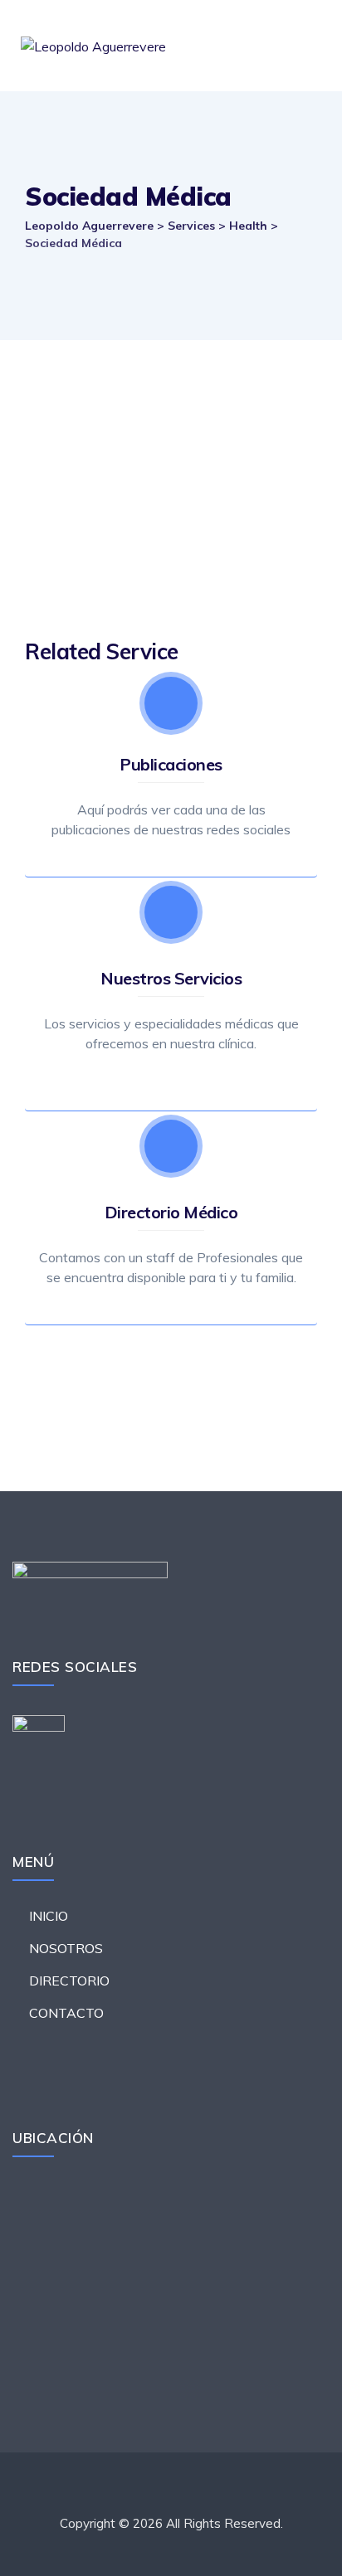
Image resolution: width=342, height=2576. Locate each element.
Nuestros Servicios (171, 978)
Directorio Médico (171, 1212)
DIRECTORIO (69, 1981)
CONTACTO (66, 2013)
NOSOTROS (66, 1948)
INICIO (49, 1916)
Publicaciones (171, 764)
